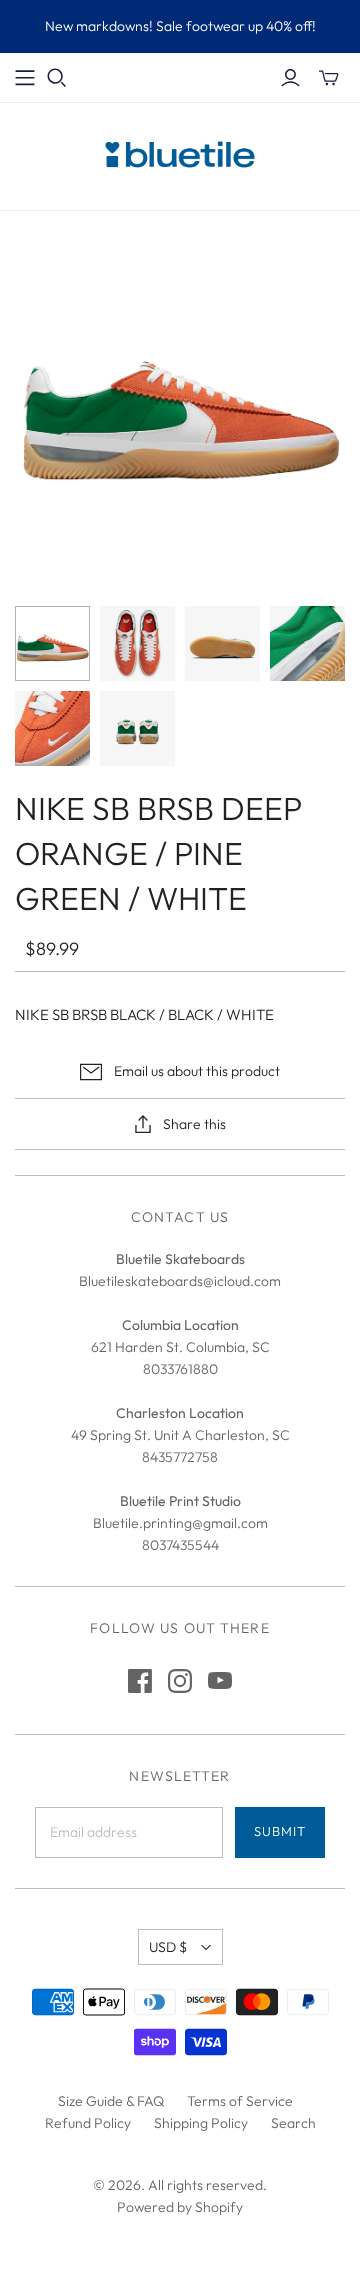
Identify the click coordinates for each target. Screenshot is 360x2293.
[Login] (290, 78)
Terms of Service (240, 2101)
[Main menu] (25, 78)
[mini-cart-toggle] (329, 78)
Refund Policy (88, 2123)
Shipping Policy (201, 2123)
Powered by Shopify (180, 2207)
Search (293, 2123)
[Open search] (57, 78)
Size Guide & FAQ (111, 2101)
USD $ (168, 1947)
